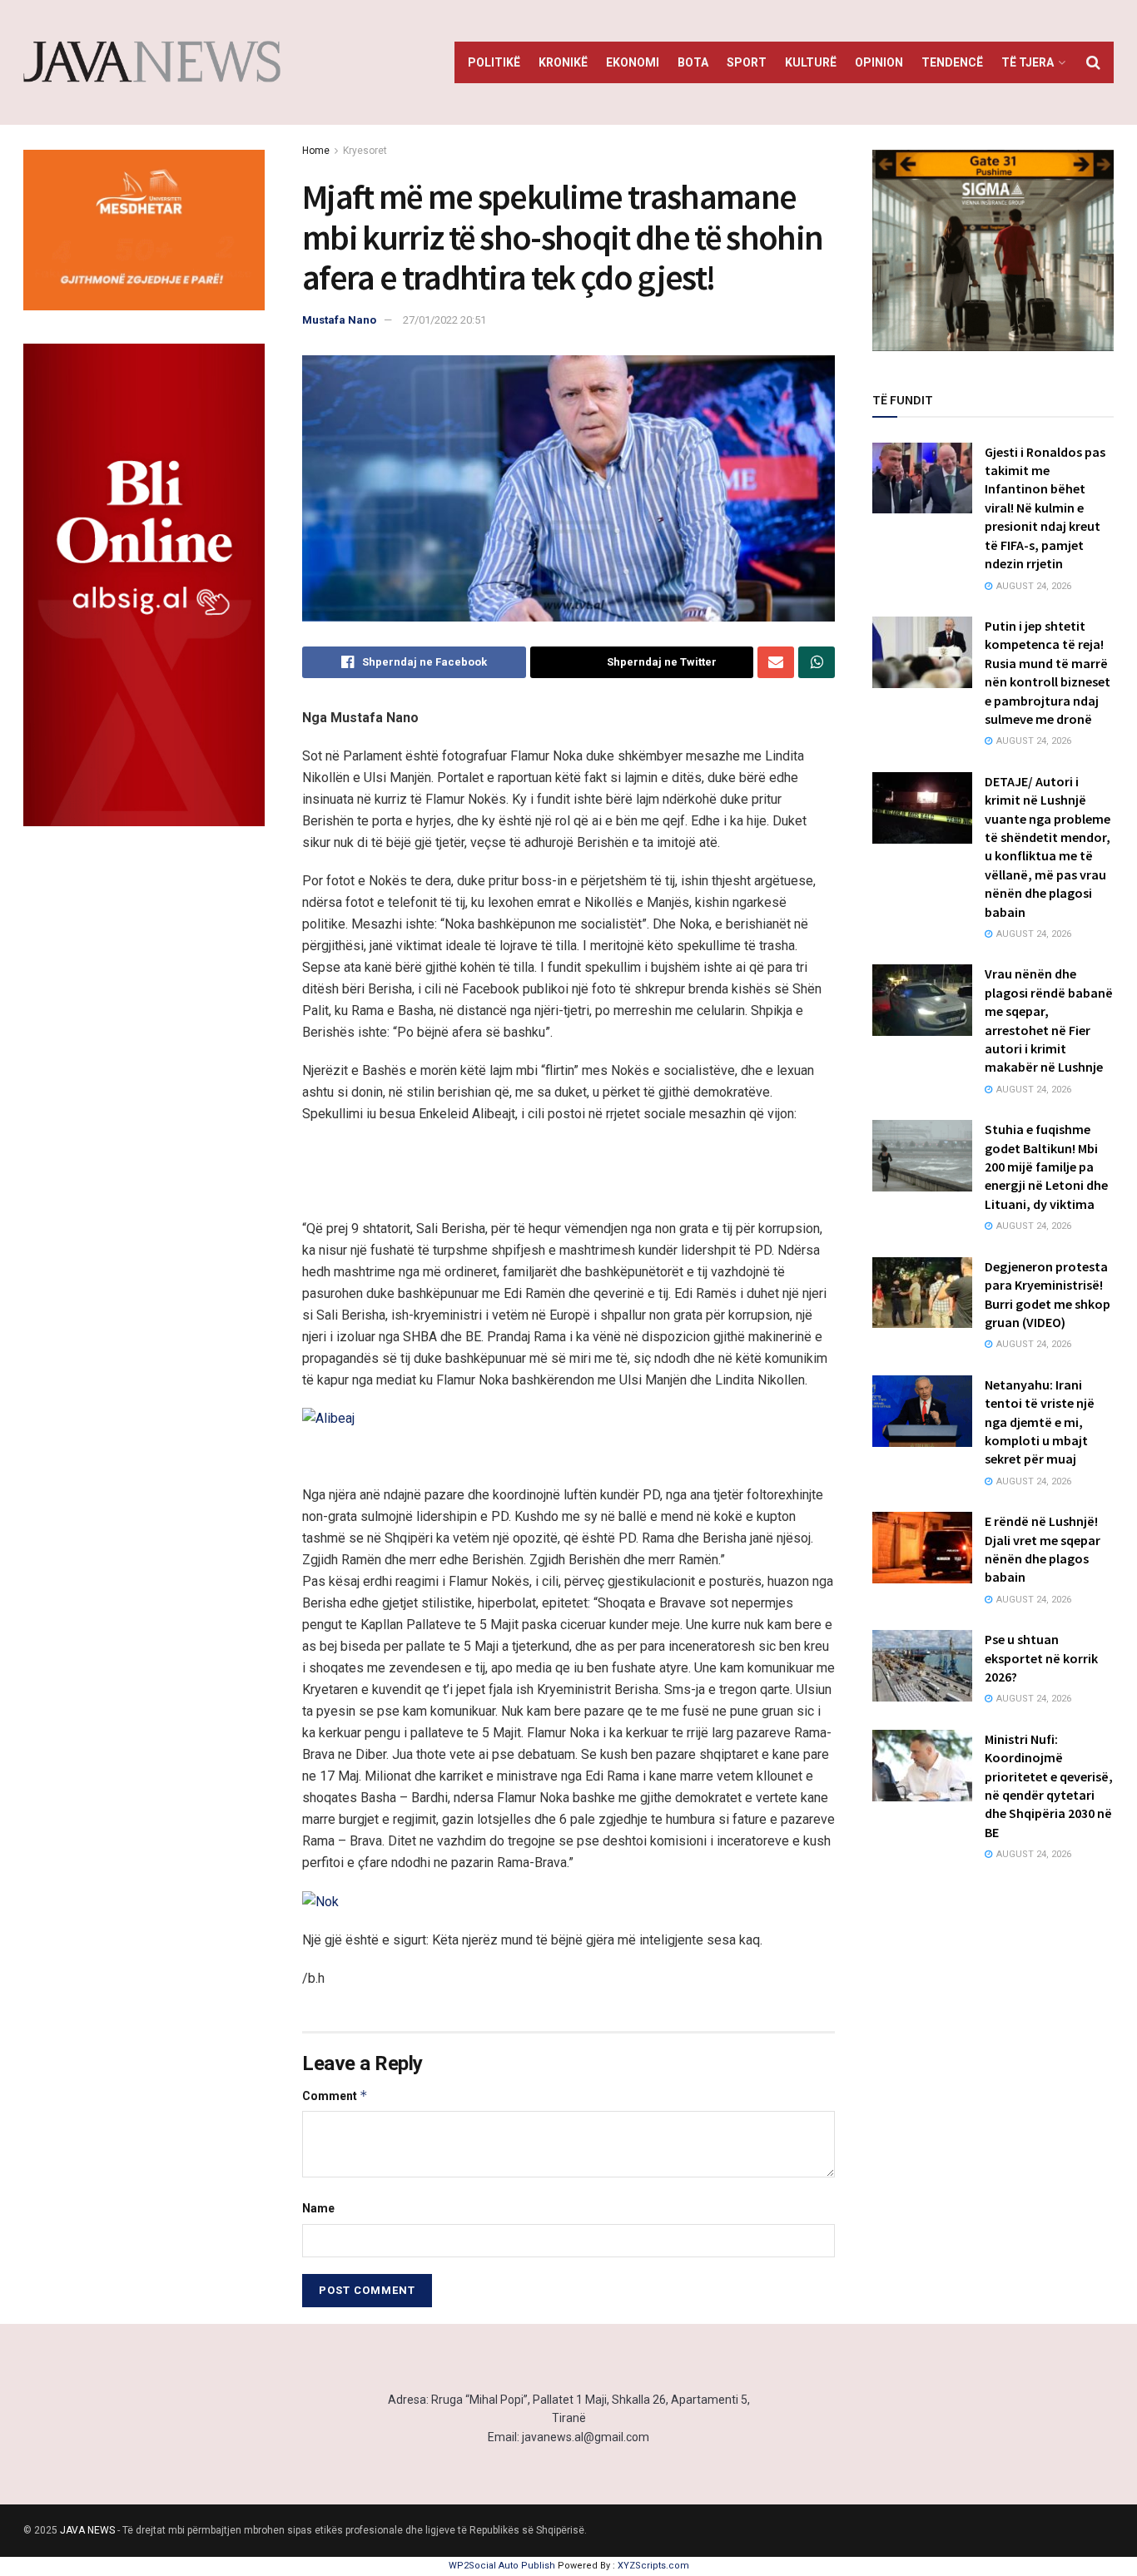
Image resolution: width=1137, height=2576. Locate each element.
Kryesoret (365, 151)
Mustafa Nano (339, 320)
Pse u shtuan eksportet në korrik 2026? (1041, 1658)
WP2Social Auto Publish (502, 2566)
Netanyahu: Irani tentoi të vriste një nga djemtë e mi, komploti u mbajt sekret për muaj (1040, 1422)
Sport (747, 62)
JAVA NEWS (87, 2530)
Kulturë (811, 62)
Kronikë (563, 62)
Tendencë (952, 62)
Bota (693, 62)
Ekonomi (633, 62)
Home (316, 151)
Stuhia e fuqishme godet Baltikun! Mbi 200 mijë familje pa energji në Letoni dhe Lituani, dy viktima (1046, 1167)
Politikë (494, 62)
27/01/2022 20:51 (444, 320)
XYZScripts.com (653, 2566)
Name (318, 2208)
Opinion (879, 62)
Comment (335, 2095)
